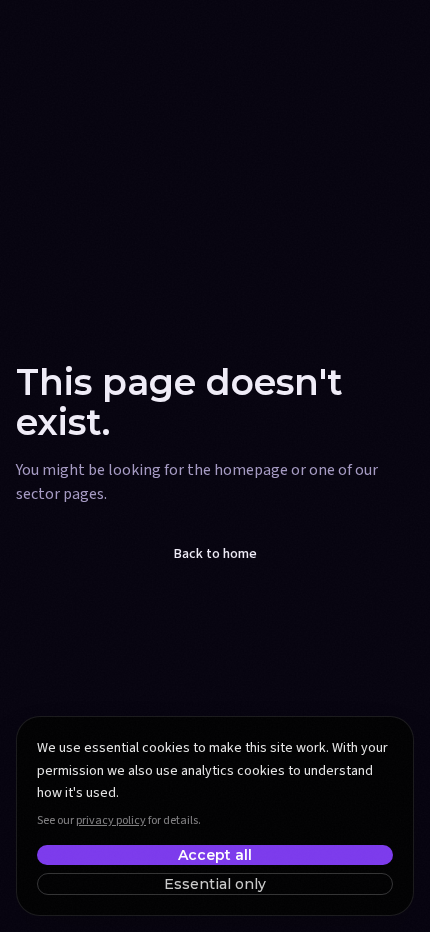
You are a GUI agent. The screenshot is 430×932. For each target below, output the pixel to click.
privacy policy (111, 820)
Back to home (215, 554)
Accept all (215, 855)
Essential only (215, 884)
